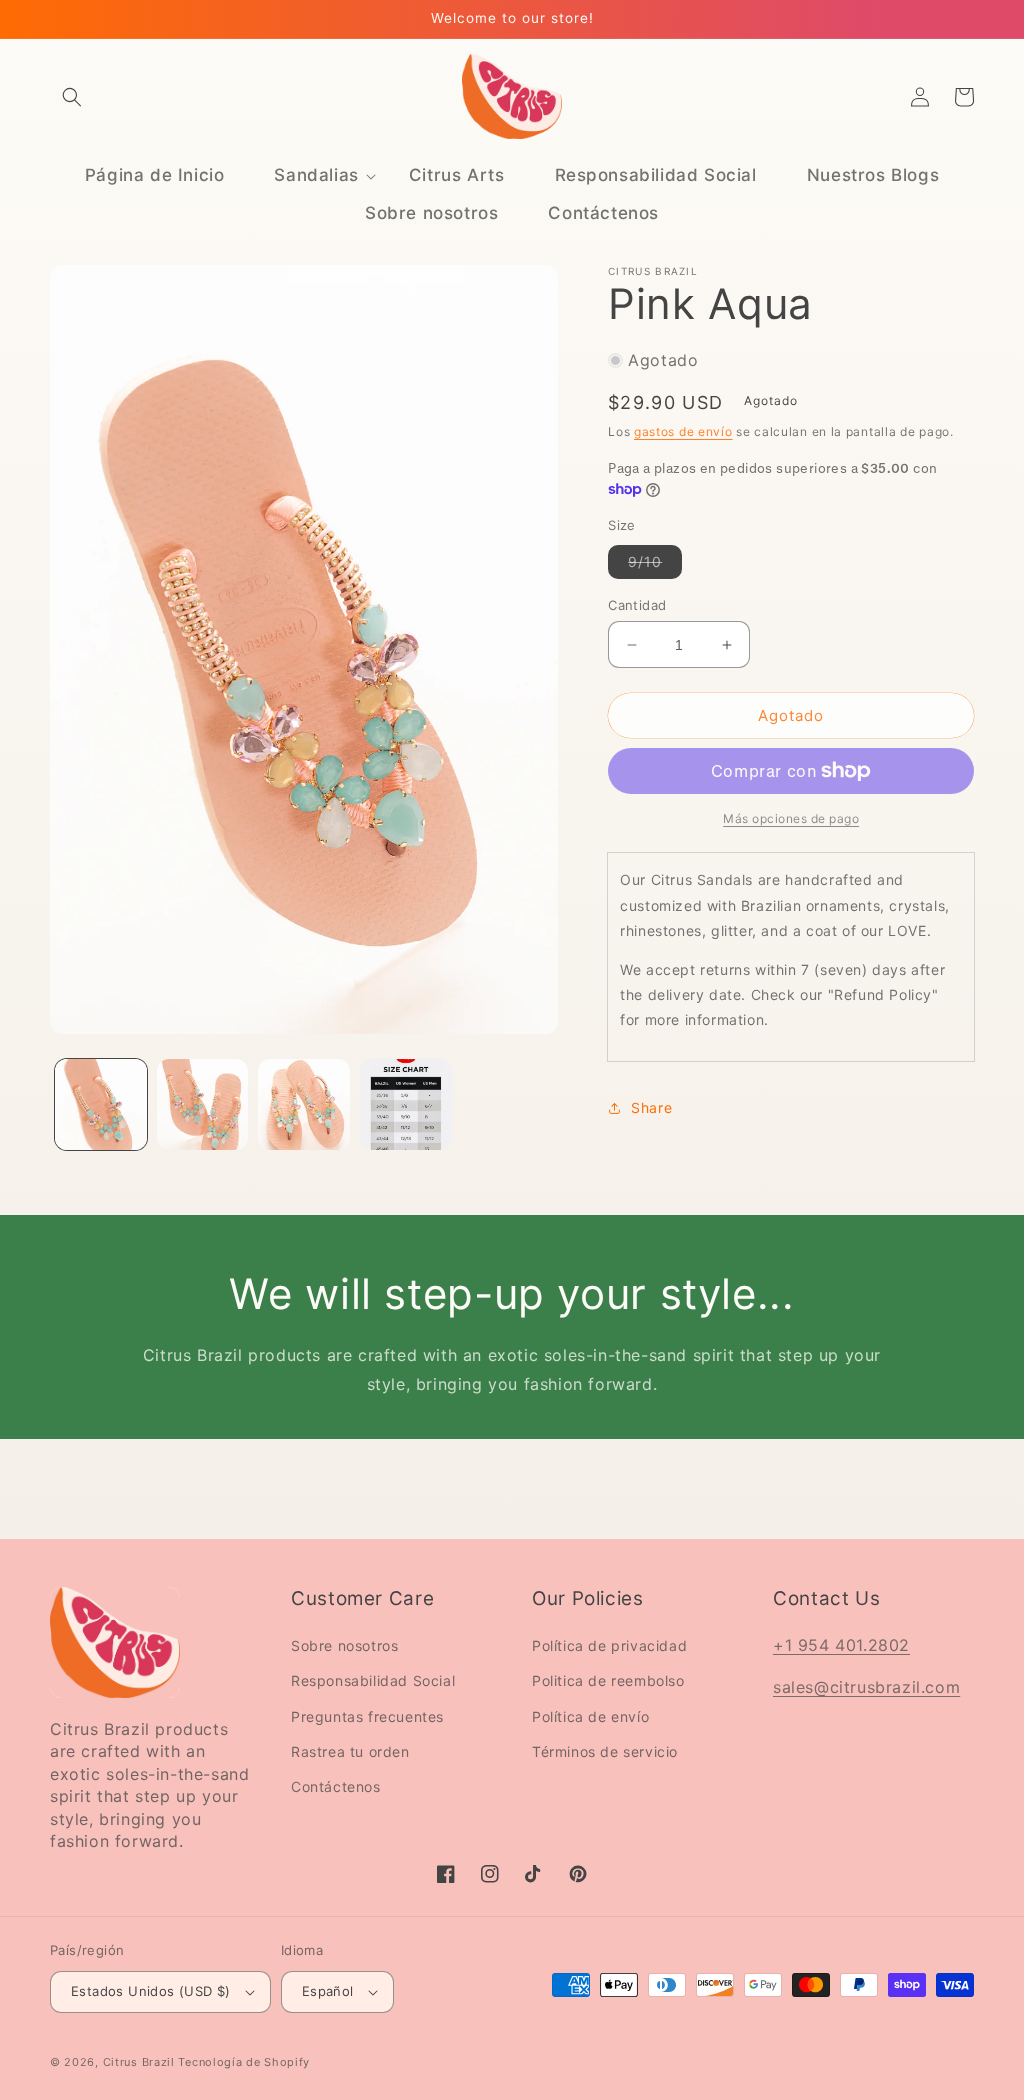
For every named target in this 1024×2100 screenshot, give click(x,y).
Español (328, 1991)
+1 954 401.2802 (841, 1645)
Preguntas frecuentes (367, 1716)
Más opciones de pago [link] (791, 818)
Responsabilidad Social (373, 1680)
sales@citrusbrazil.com (866, 1687)
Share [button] (651, 1107)
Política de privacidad (609, 1645)
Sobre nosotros (344, 1645)
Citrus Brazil (141, 2062)
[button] (72, 97)
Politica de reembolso (608, 1680)
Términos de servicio (605, 1751)
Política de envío (590, 1716)
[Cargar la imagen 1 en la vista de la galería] (101, 1105)
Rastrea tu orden (350, 1751)
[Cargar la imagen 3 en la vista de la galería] (304, 1105)
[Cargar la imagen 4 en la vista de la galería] (406, 1105)
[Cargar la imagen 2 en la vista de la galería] (203, 1105)
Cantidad (637, 605)
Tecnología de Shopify (244, 2062)
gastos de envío (683, 431)
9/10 (655, 565)
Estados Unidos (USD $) (151, 1991)
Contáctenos (336, 1786)
